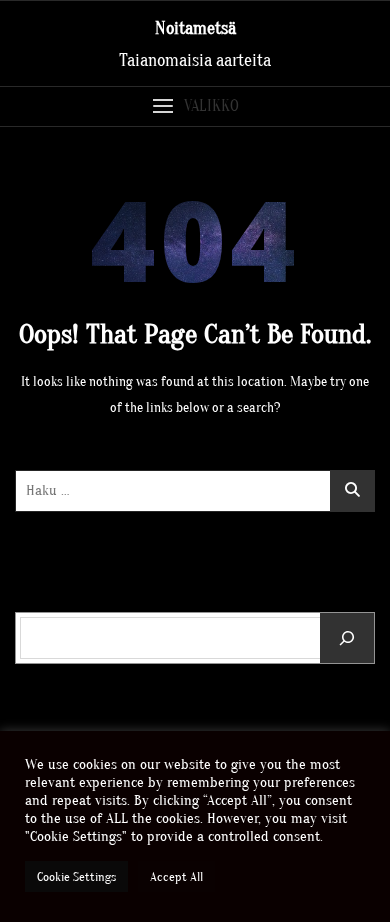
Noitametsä (195, 28)
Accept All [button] (176, 876)
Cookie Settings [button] (76, 876)
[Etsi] (347, 638)
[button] (195, 106)
